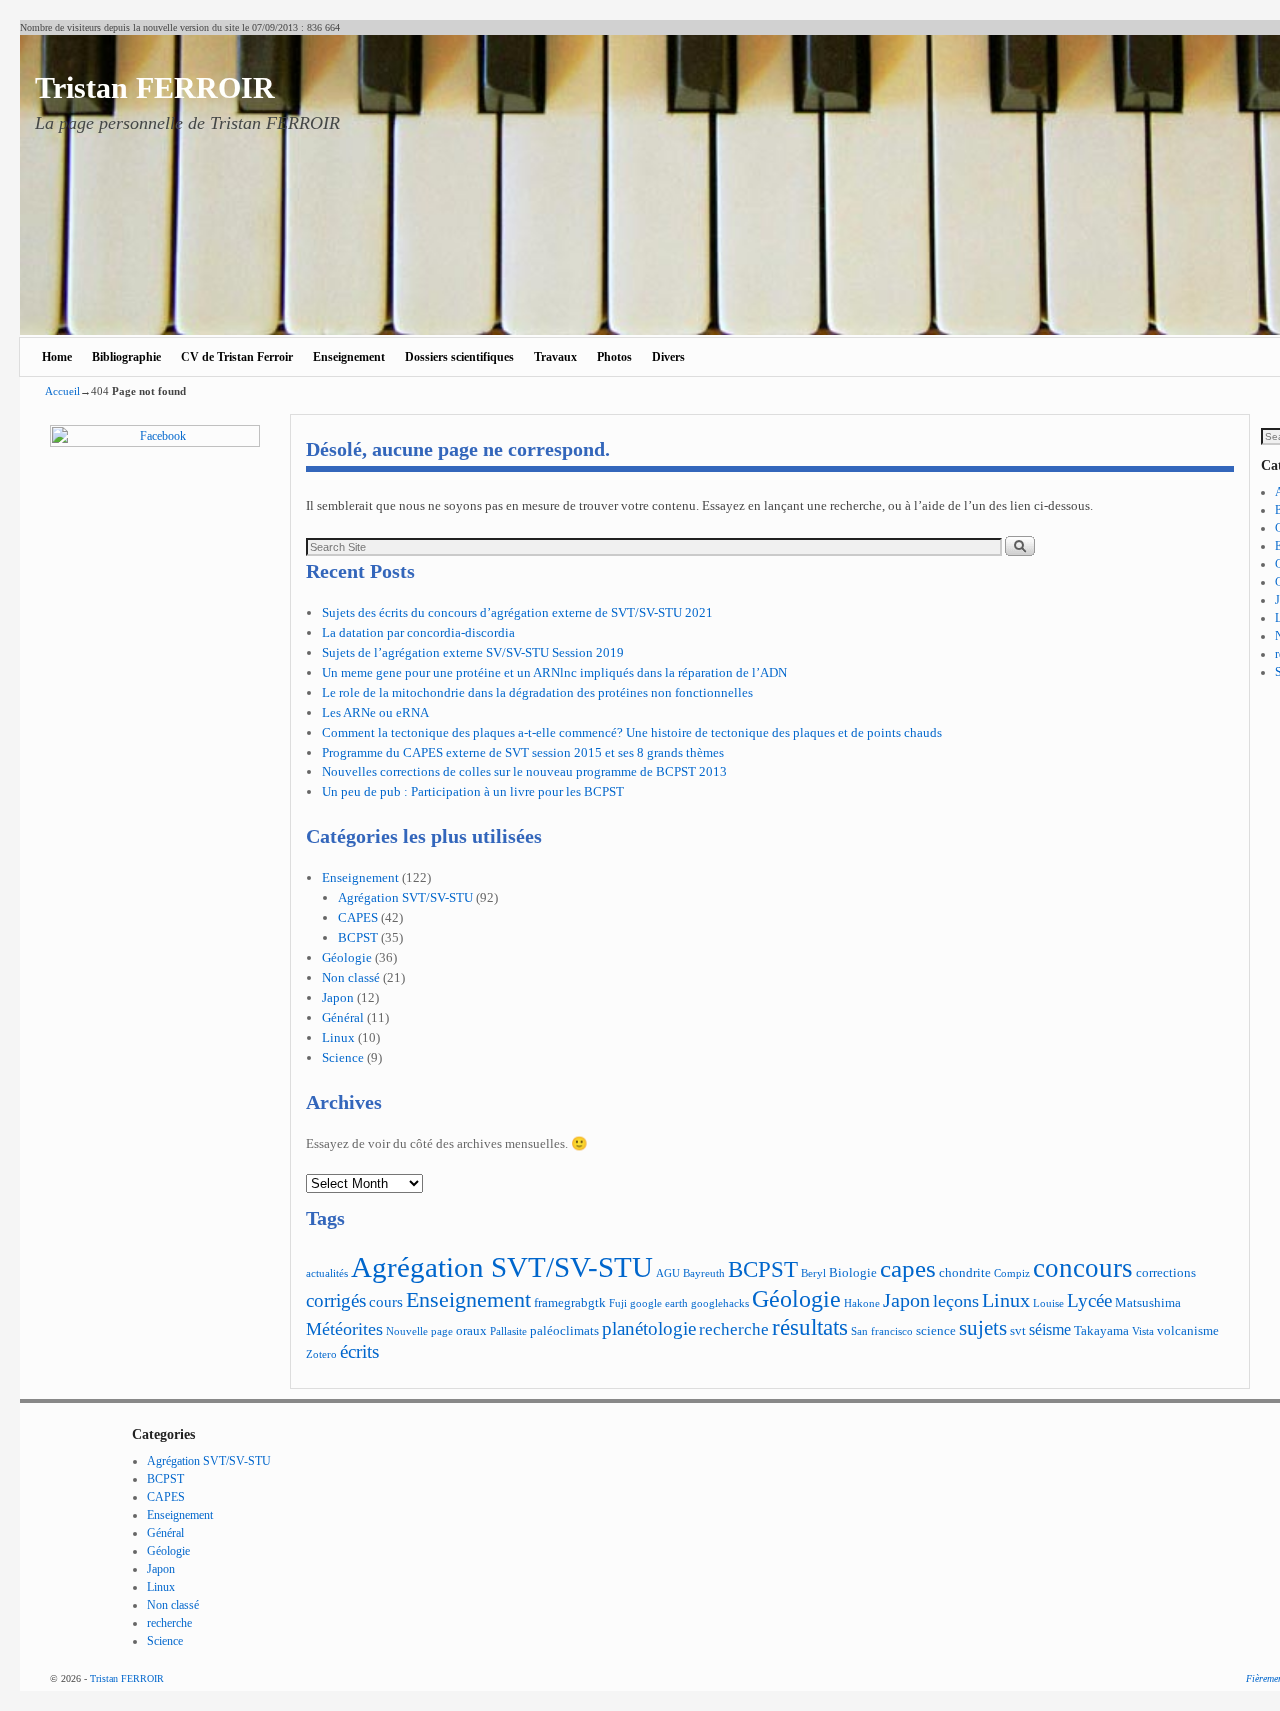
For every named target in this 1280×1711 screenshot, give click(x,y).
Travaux (555, 357)
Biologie (853, 1273)
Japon (338, 997)
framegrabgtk (570, 1303)
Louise (1048, 1303)
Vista (1143, 1331)
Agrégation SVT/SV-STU (405, 897)
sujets (983, 1328)
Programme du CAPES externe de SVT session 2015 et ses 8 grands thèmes (523, 752)
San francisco (882, 1331)
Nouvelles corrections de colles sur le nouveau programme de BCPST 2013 (524, 771)
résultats (810, 1327)
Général (343, 1017)
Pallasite (508, 1331)
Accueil (62, 391)
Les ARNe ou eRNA (375, 712)
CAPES (358, 917)
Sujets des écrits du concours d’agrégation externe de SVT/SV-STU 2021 (517, 612)
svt (1018, 1331)
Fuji (618, 1303)
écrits (359, 1351)
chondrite (965, 1273)
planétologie (649, 1328)
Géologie (347, 957)
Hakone (862, 1303)
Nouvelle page (419, 1331)
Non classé (351, 977)
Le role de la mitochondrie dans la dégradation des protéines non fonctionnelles (537, 692)
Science (343, 1057)
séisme (1050, 1329)
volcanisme (1188, 1331)
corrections (1166, 1273)
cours (386, 1301)
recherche (734, 1329)
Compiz (1012, 1273)
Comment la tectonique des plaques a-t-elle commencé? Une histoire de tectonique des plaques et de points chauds (632, 732)
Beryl (813, 1273)
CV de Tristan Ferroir (237, 357)
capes (908, 1268)
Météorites (344, 1329)
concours (1083, 1268)
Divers (668, 357)
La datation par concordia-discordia (418, 632)
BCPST (358, 937)
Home (57, 357)
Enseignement (349, 357)
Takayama (1101, 1331)
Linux (338, 1037)
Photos (614, 357)
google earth (659, 1303)
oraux (471, 1331)
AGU (668, 1273)
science (936, 1331)
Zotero (321, 1354)
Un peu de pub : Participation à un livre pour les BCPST (473, 791)
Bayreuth (704, 1273)
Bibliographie (126, 357)
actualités (327, 1273)
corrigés (336, 1300)
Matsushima (1148, 1303)
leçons (956, 1301)
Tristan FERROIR (155, 87)
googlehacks (720, 1303)
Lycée (1089, 1300)
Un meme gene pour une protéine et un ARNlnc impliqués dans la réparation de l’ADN (554, 672)
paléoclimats (564, 1331)
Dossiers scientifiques (459, 357)
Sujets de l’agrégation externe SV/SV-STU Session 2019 (473, 652)
